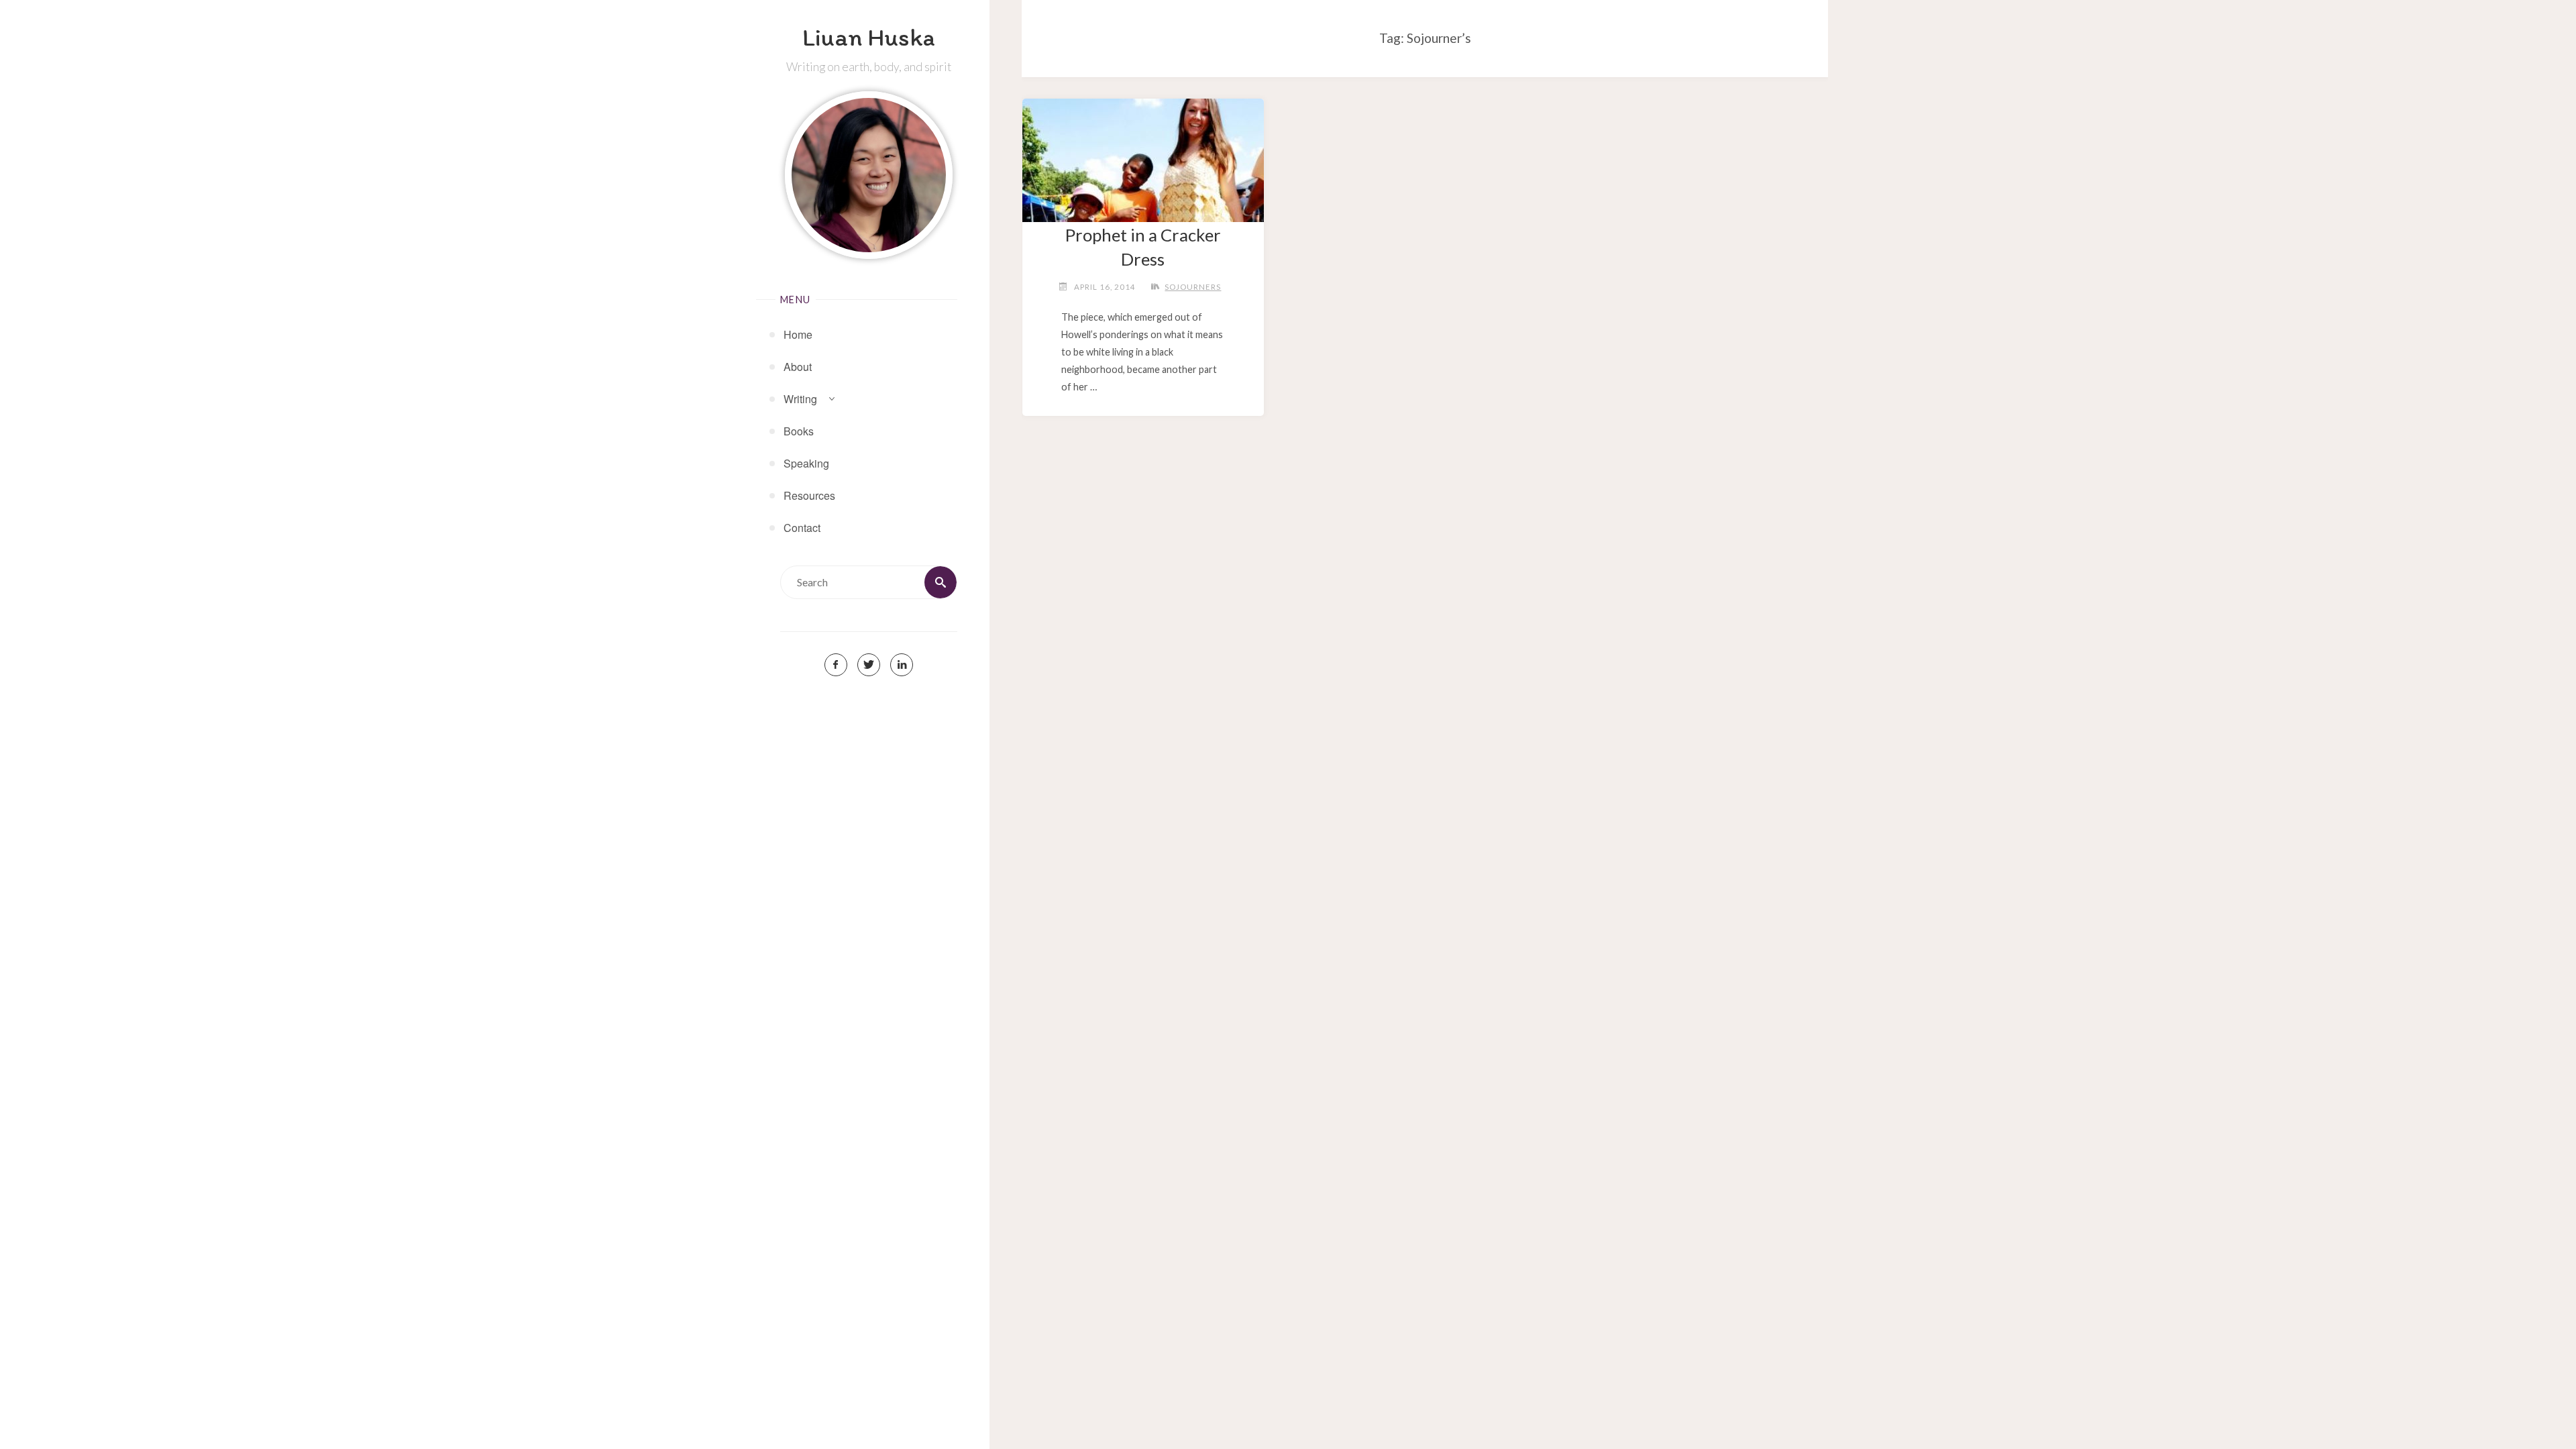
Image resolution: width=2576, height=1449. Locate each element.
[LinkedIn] (902, 665)
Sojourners (1193, 287)
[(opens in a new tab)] (1143, 155)
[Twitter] (869, 665)
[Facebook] (836, 665)
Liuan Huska (869, 37)
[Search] (941, 582)
